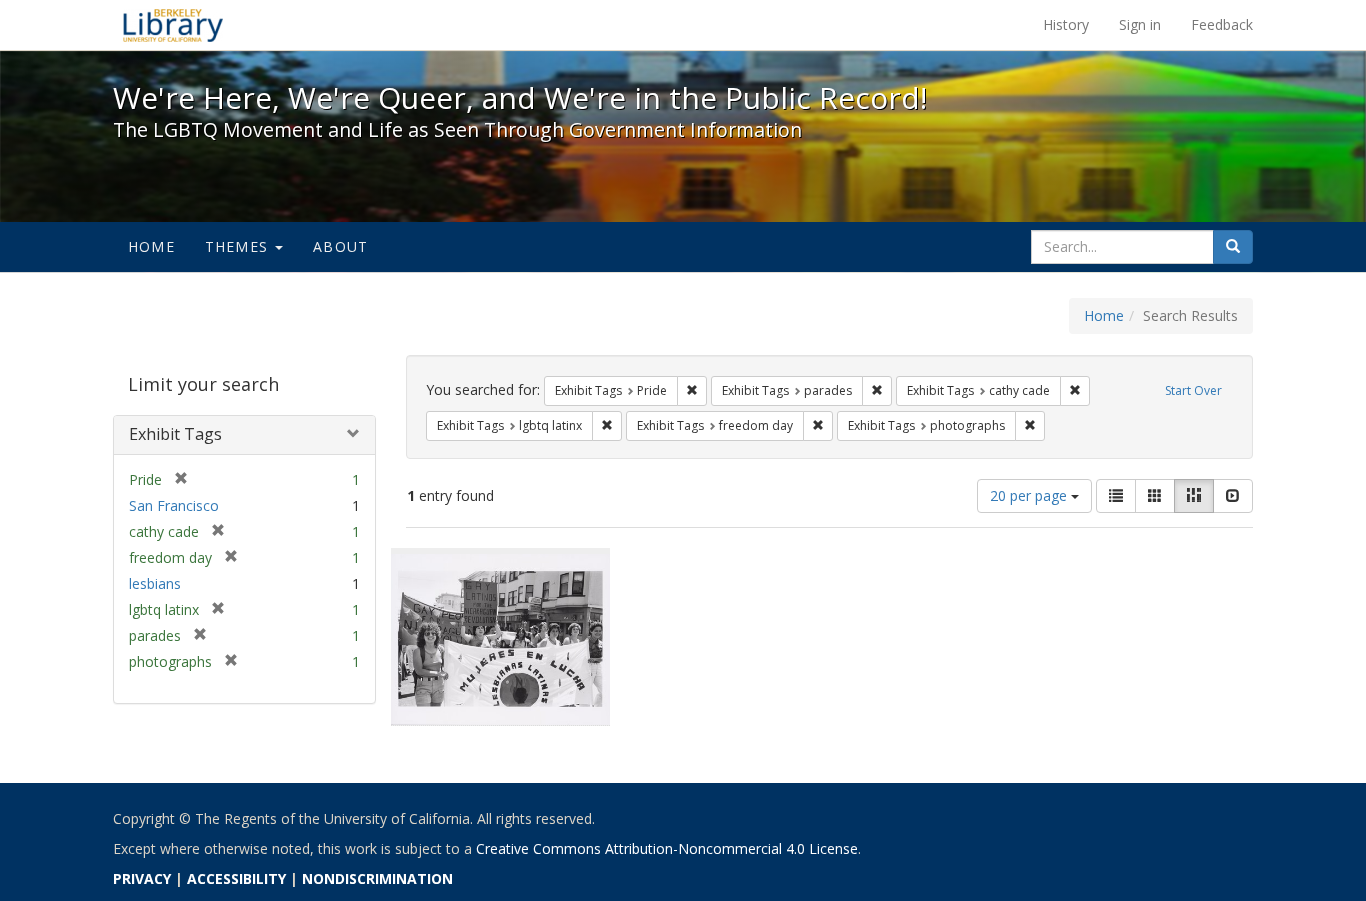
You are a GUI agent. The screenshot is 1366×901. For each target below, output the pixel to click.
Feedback (1222, 24)
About (340, 246)
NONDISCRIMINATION (377, 878)
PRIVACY (142, 878)
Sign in (1140, 24)
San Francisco (174, 505)
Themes (239, 246)
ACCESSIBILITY (236, 878)
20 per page (1030, 495)
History (1066, 24)
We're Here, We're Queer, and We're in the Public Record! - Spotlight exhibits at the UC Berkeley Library (173, 25)
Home (151, 246)
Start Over (1193, 390)
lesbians (155, 583)
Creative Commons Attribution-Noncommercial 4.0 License (667, 848)
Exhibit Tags (175, 434)
